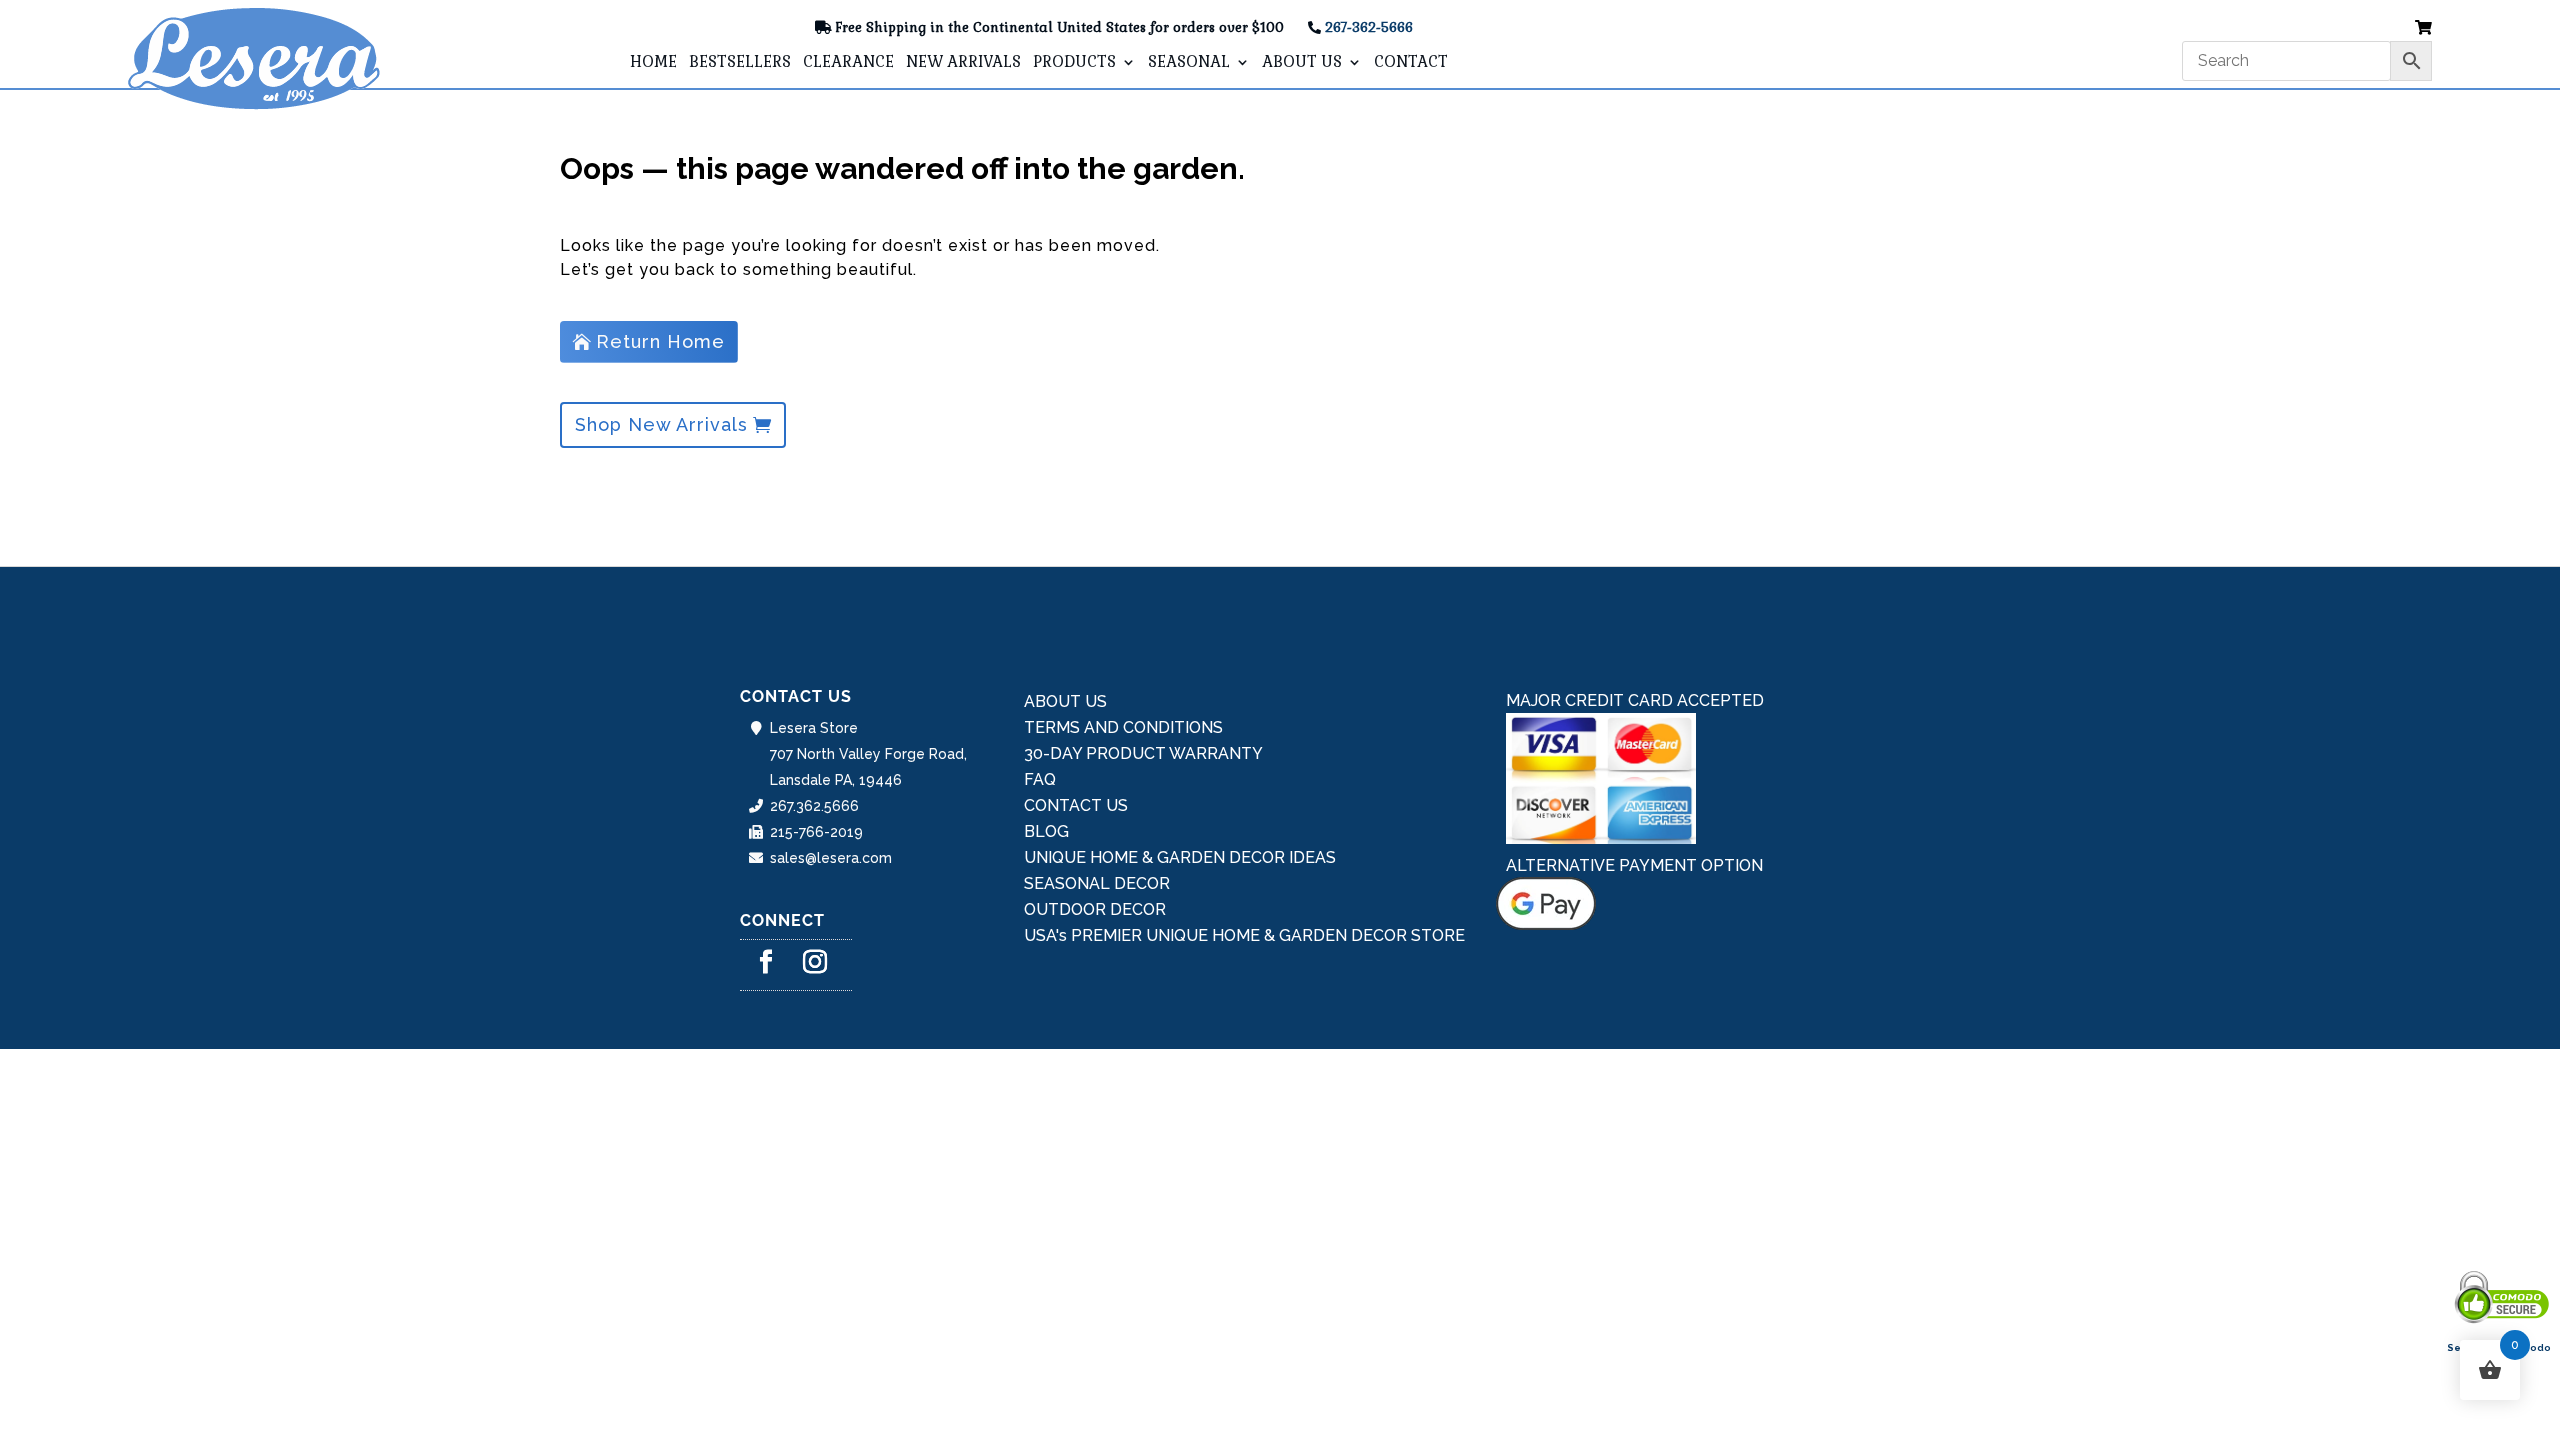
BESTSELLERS (740, 63)
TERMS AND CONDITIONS (1123, 727)
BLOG (1046, 831)
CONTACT (1411, 63)
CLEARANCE (848, 63)
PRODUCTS (1074, 63)
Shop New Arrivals (661, 424)
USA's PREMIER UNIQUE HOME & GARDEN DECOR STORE (1244, 935)
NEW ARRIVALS (963, 63)
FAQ (1040, 779)
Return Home (660, 341)
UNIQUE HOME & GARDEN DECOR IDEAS (1180, 857)
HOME (653, 63)
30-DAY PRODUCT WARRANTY (1143, 753)
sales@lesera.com (831, 858)
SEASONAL (1189, 63)
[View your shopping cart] (2423, 28)
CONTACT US (1076, 805)
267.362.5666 (814, 806)
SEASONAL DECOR (1097, 883)
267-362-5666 (1369, 27)
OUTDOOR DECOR (1095, 909)
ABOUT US (1302, 63)
